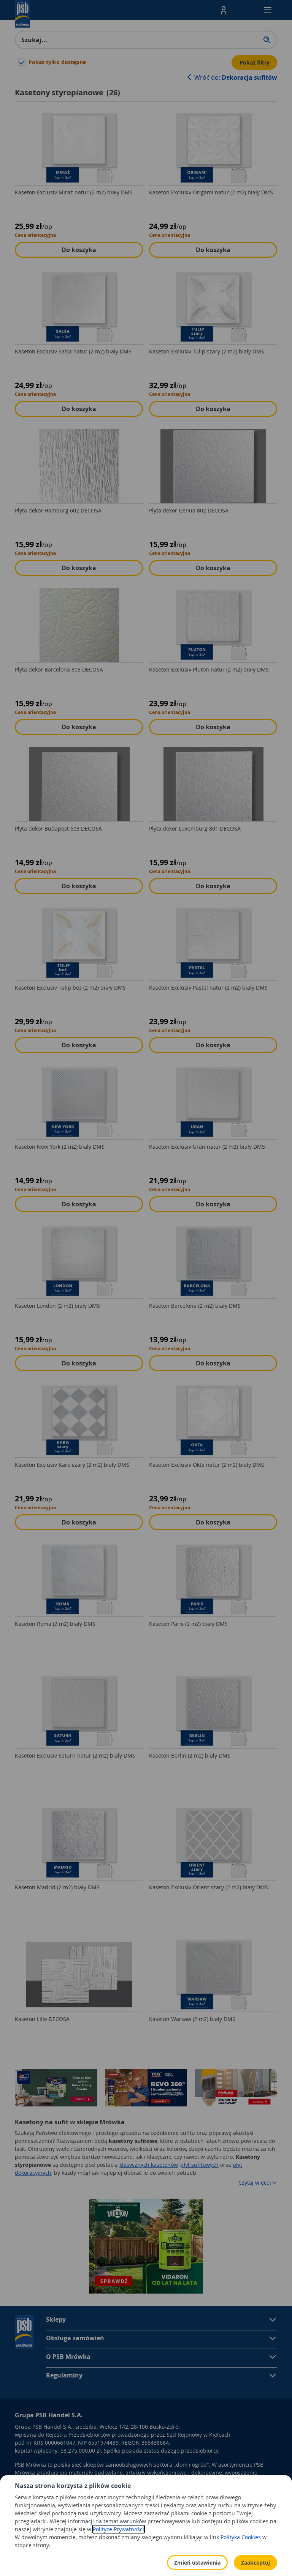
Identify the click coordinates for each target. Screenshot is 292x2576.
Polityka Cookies (241, 2537)
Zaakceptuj (255, 2563)
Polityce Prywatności (118, 2529)
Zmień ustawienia (197, 2563)
